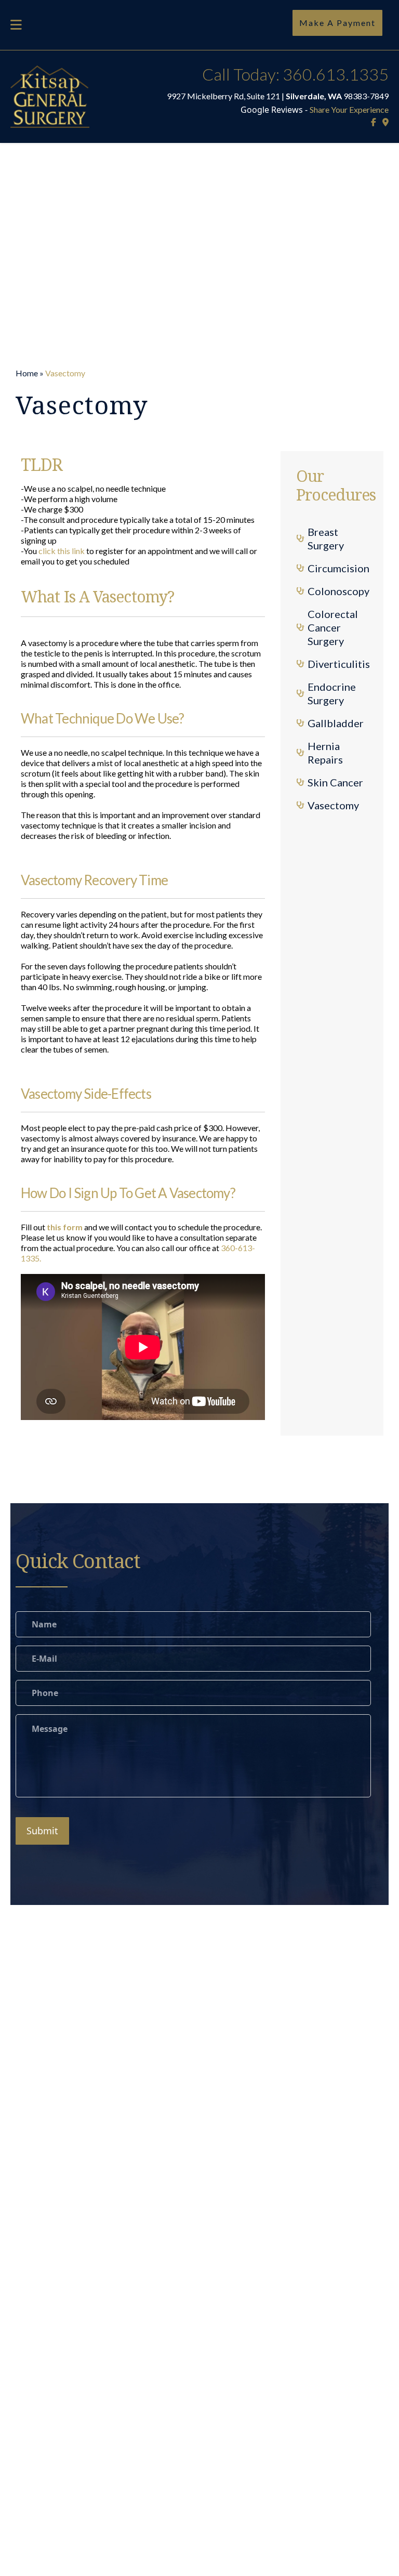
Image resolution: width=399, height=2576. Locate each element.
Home (27, 373)
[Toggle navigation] (16, 25)
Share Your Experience (349, 109)
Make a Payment (337, 23)
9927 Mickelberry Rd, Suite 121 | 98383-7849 (278, 96)
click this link (62, 551)
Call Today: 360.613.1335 (295, 74)
